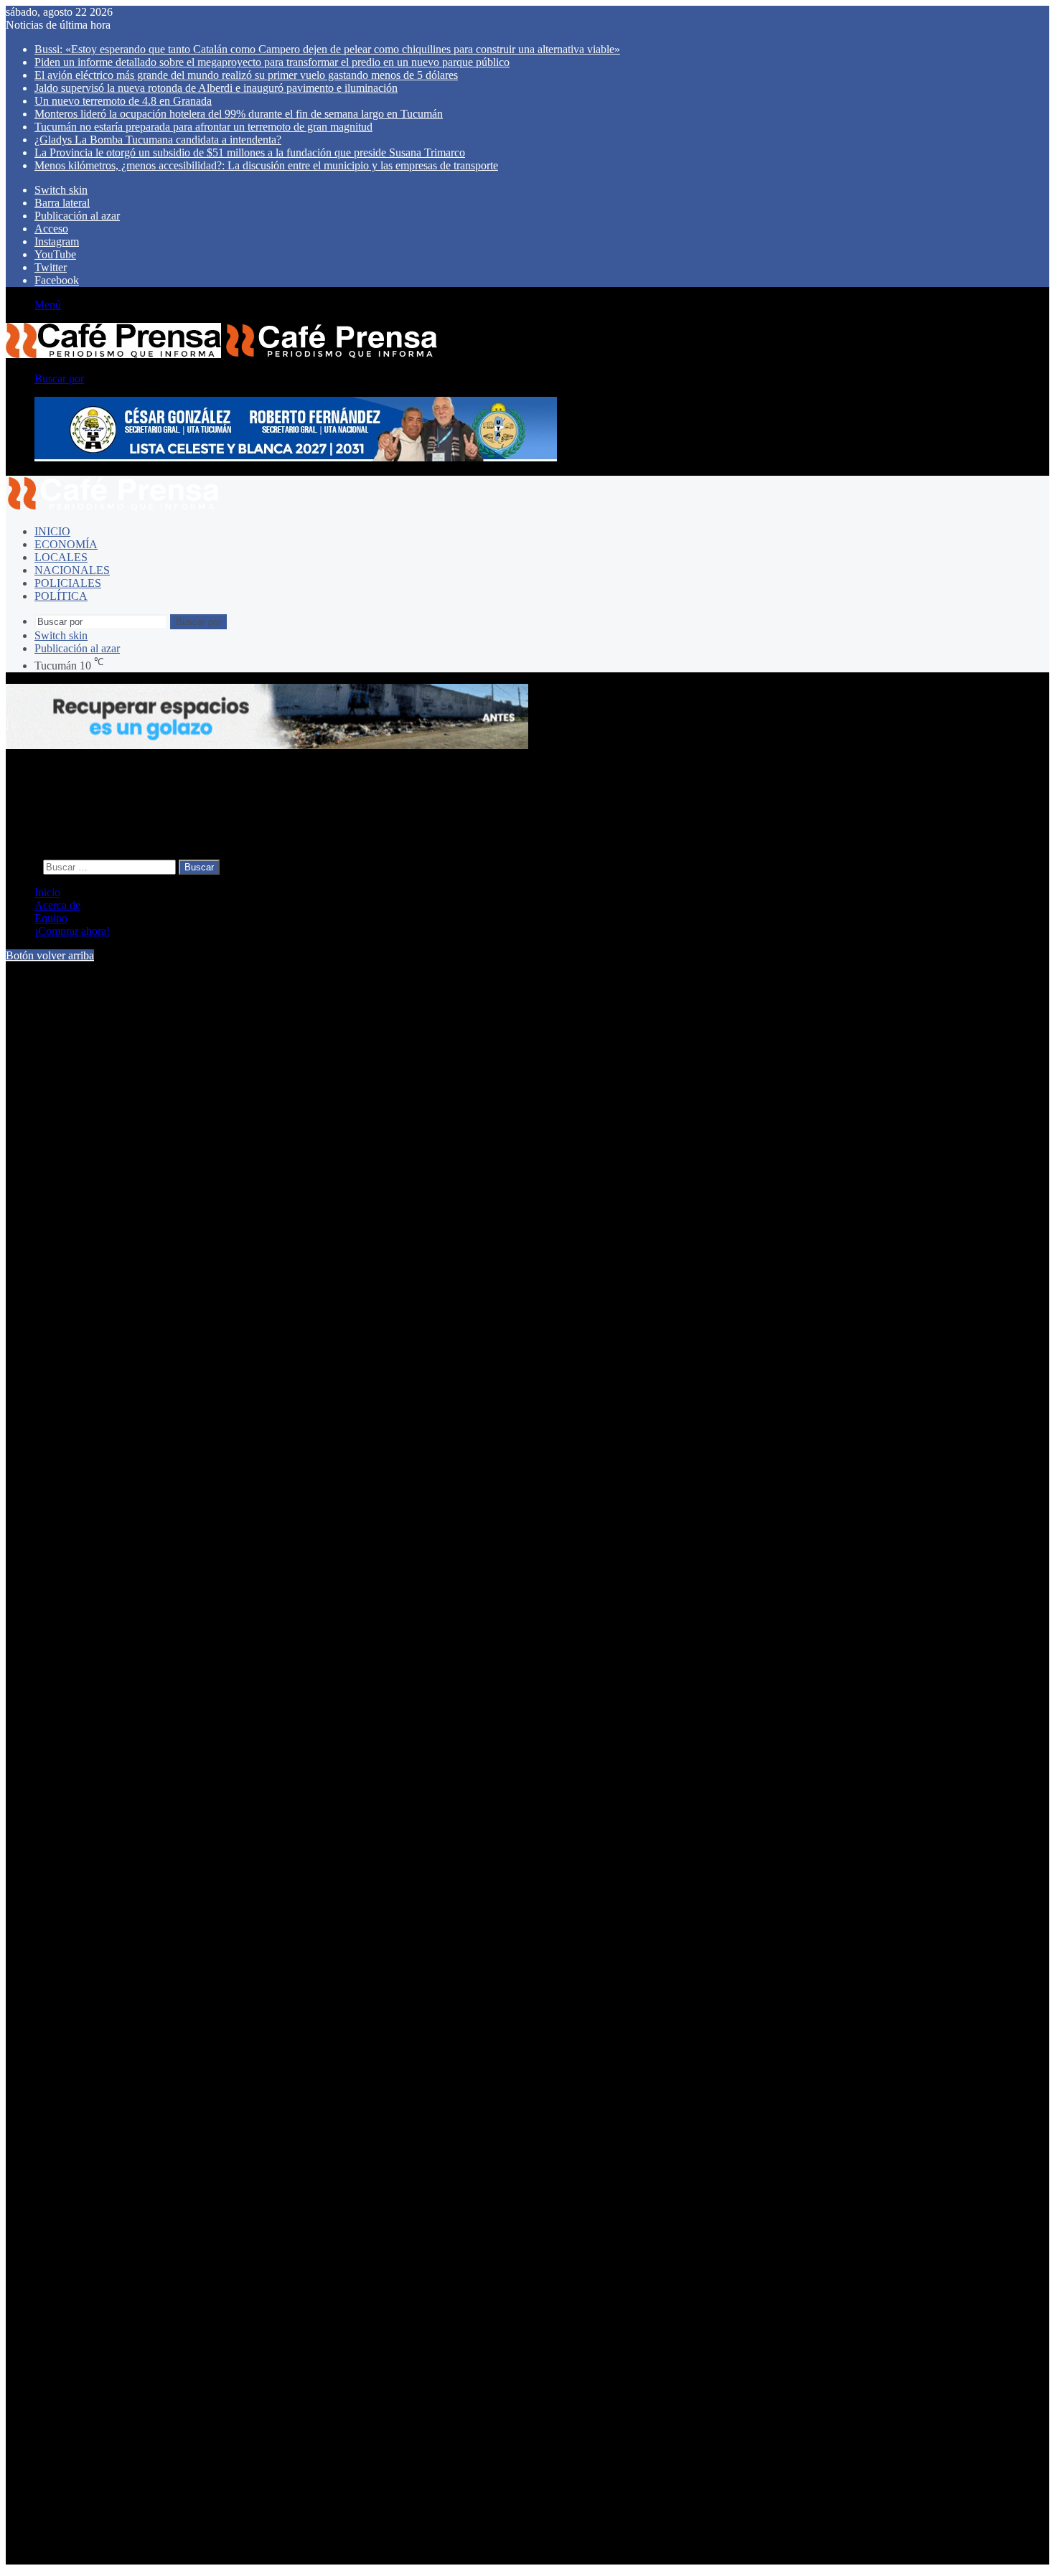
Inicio (52, 531)
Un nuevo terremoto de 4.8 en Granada (123, 101)
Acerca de (57, 905)
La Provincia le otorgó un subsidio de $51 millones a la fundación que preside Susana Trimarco (250, 152)
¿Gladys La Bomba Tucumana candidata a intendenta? (158, 140)
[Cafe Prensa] (222, 354)
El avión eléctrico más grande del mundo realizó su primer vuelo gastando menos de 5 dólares (246, 75)
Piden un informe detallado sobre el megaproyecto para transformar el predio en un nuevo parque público (272, 62)
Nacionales (72, 570)
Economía (66, 544)
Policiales (68, 583)
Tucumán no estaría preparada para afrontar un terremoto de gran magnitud (203, 127)
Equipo (51, 918)
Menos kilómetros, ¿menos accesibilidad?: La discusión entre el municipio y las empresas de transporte (266, 165)
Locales (61, 557)
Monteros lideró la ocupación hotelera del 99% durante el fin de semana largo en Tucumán (239, 114)
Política (61, 596)
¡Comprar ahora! (72, 931)
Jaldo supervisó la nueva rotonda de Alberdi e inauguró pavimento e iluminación (216, 88)
